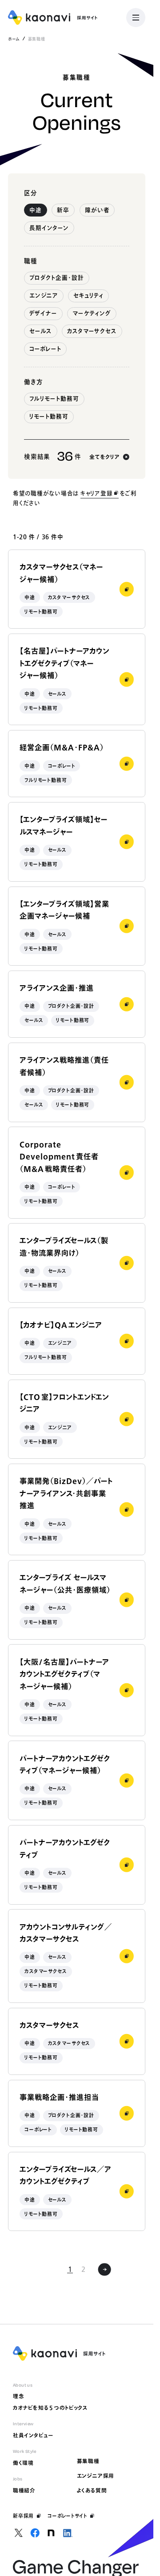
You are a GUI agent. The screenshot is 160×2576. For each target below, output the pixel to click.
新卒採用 (23, 2516)
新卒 (63, 210)
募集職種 (88, 2461)
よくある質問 (92, 2490)
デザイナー (43, 313)
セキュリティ (88, 295)
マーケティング (92, 313)
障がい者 (97, 210)
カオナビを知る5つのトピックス (50, 2408)
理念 (19, 2396)
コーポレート (45, 349)
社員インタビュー (33, 2435)
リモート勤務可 (49, 416)
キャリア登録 (97, 493)
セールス (41, 331)
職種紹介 (24, 2490)
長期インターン (49, 228)
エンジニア (44, 295)
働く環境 (23, 2463)
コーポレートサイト (68, 2516)
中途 (36, 210)
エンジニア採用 (96, 2476)
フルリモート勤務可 (54, 399)
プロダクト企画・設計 (57, 278)
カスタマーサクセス (92, 331)
